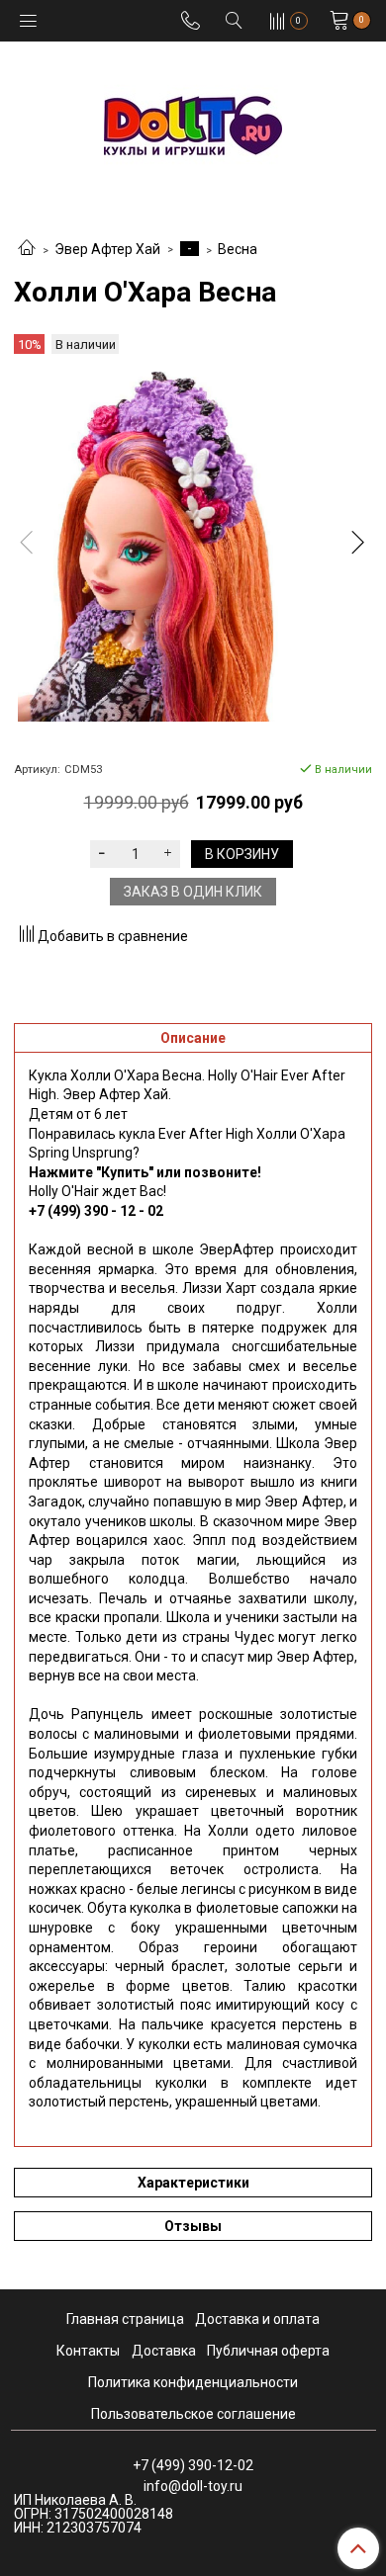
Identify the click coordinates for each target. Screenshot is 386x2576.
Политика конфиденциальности (193, 2382)
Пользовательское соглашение (193, 2414)
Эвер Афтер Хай (107, 249)
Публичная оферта (268, 2351)
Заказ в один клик (193, 892)
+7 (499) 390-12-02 (193, 2465)
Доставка (164, 2351)
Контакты (88, 2351)
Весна (238, 249)
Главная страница (125, 2319)
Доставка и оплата (257, 2319)
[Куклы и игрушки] (193, 124)
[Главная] (27, 249)
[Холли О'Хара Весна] (193, 547)
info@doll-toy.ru (193, 2486)
